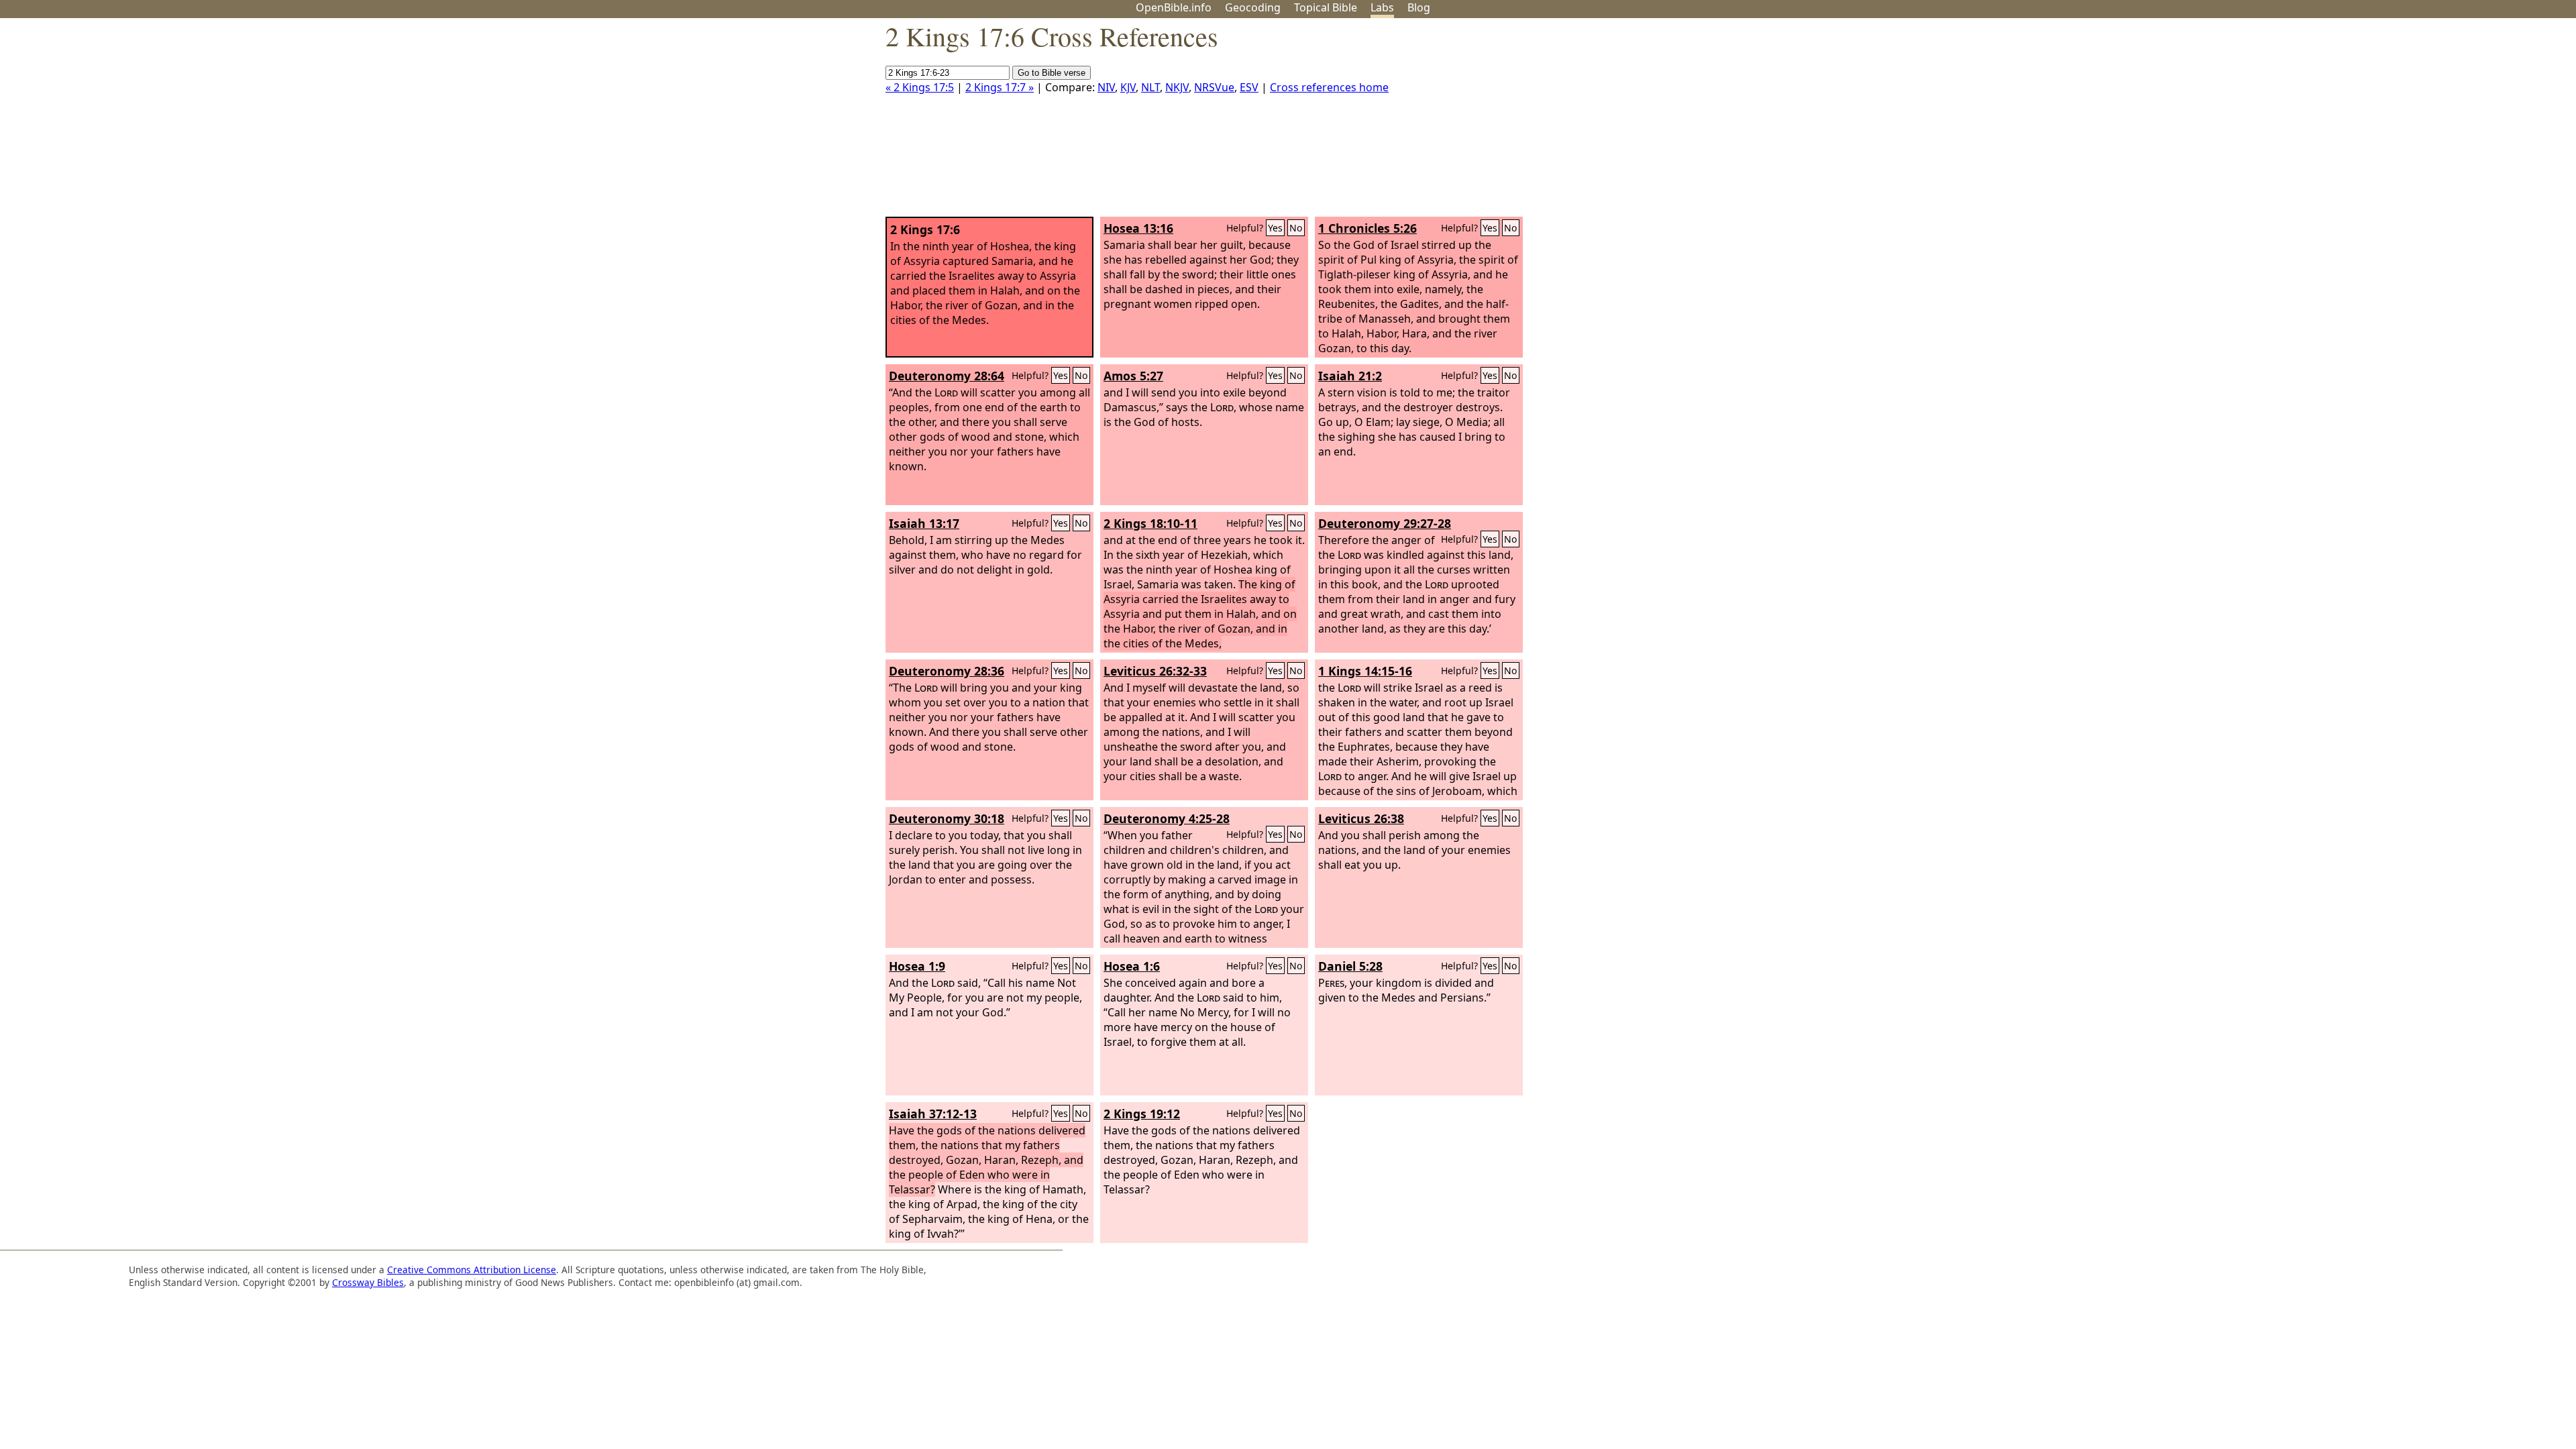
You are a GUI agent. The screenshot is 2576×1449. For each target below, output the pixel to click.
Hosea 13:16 (1138, 228)
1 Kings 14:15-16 (1365, 671)
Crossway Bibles (368, 1282)
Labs (1382, 7)
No (1296, 228)
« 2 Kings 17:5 (920, 87)
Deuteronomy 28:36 (947, 671)
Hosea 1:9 (917, 966)
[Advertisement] (2440, 123)
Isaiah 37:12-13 (933, 1114)
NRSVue (1214, 87)
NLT (1150, 87)
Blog (1419, 7)
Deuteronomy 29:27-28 (1385, 523)
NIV (1106, 87)
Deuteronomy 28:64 (947, 376)
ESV (1249, 87)
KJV (1128, 87)
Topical (1326, 7)
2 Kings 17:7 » (1000, 87)
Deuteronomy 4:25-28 (1167, 818)
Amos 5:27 (1133, 376)
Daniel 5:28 (1350, 966)
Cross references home (1329, 87)
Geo (1253, 7)
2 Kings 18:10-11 (1150, 523)
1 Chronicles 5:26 (1367, 228)
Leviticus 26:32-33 (1155, 671)
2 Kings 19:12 (1142, 1114)
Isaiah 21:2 (1350, 376)
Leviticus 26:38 (1361, 818)
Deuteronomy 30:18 (947, 818)
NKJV (1177, 87)
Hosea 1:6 (1132, 966)
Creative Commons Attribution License (472, 1270)
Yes (1275, 228)
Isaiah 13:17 (924, 523)
